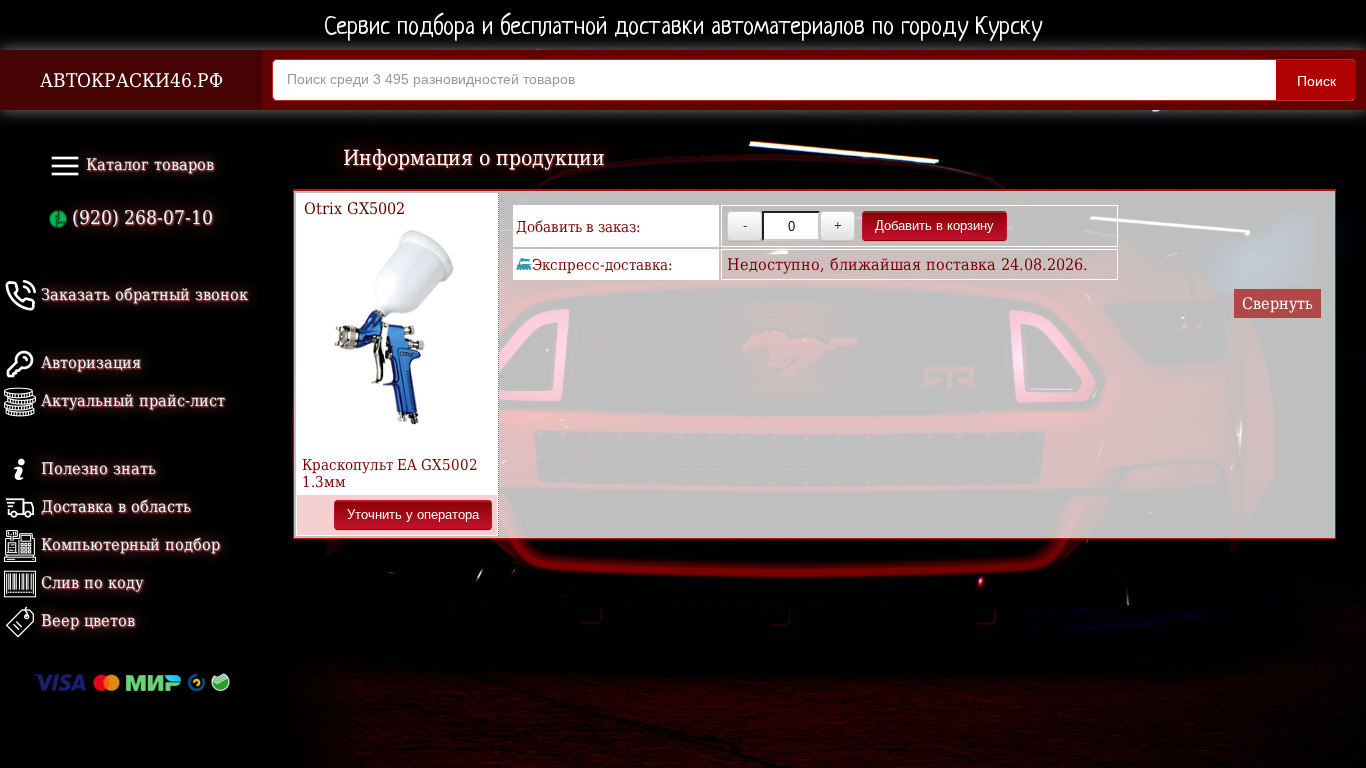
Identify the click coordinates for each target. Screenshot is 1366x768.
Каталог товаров (147, 164)
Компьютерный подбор (128, 544)
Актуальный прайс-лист (130, 400)
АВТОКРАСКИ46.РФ (131, 80)
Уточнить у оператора (413, 514)
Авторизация (88, 362)
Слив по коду (89, 582)
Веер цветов (85, 620)
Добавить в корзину (934, 225)
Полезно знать (96, 468)
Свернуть (1277, 303)
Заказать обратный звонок (142, 294)
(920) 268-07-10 (140, 217)
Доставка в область (113, 506)
